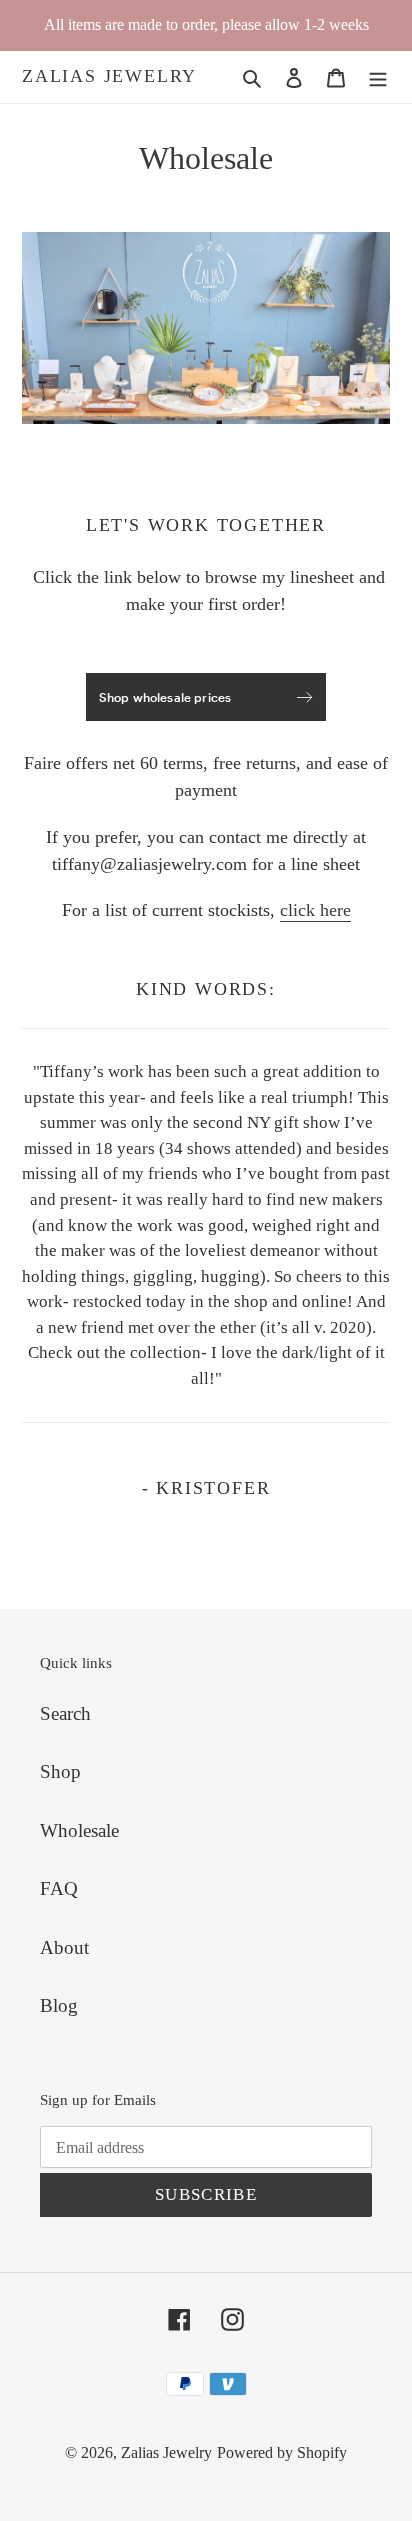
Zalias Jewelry (109, 76)
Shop (60, 1771)
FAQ (59, 1888)
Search (65, 1713)
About (64, 1947)
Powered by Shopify (282, 2452)
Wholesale (79, 1830)
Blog (59, 2005)
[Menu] (378, 77)
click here (315, 910)
